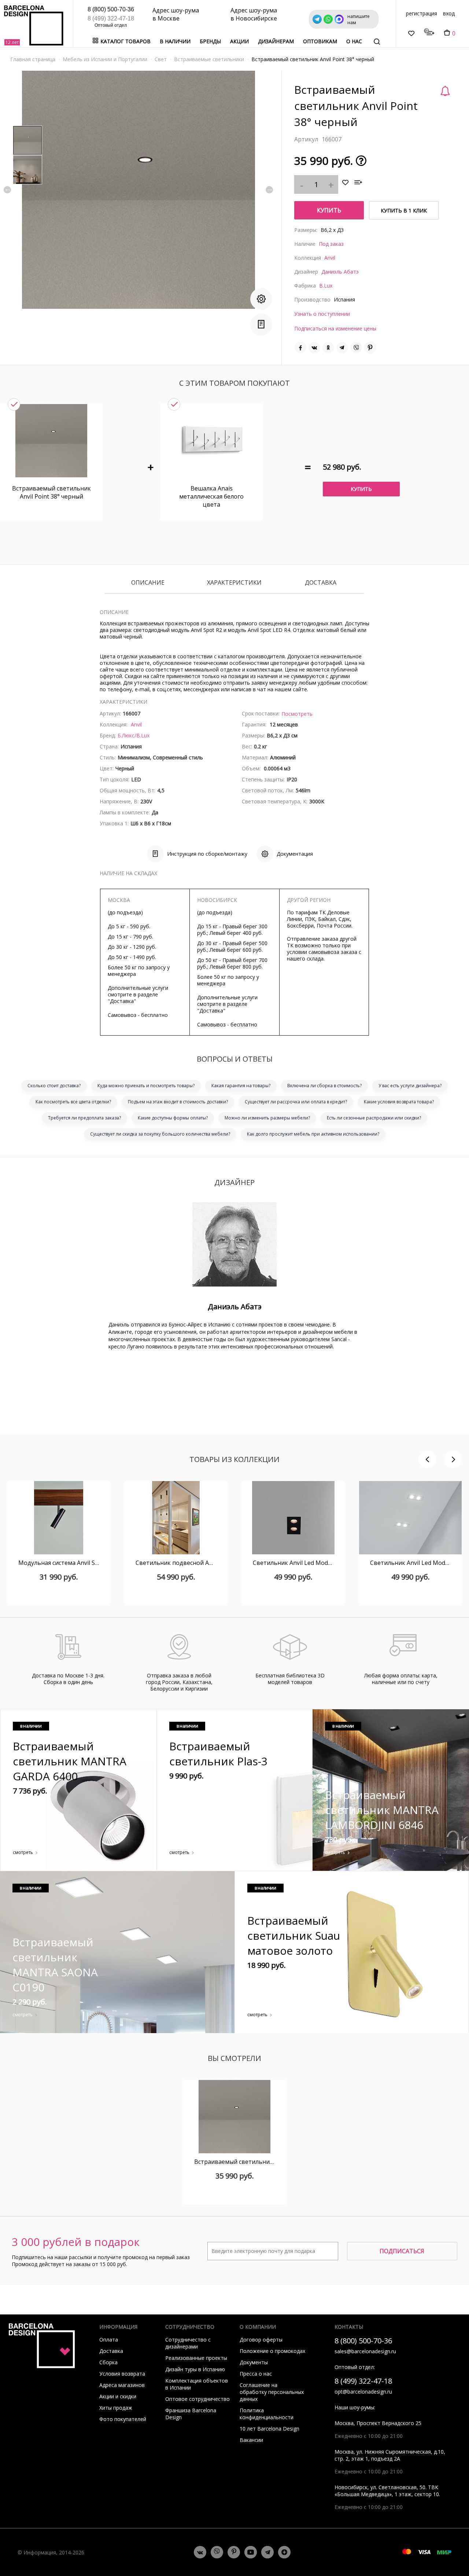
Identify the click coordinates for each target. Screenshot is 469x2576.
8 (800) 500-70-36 (111, 9)
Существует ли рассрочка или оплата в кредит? (296, 1102)
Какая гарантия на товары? (241, 1086)
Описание (148, 583)
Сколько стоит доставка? (54, 1086)
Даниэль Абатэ (340, 272)
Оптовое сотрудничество (197, 2399)
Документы (254, 2362)
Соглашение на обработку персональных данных (272, 2392)
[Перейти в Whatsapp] (217, 2552)
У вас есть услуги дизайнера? (410, 1086)
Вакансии (251, 2440)
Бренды (210, 41)
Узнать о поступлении (322, 314)
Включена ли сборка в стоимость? (324, 1086)
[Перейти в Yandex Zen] (284, 2552)
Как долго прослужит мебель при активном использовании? (313, 1134)
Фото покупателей (123, 2419)
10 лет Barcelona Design (269, 2429)
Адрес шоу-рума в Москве (176, 14)
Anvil (330, 258)
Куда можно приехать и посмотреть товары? (146, 1086)
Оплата (109, 2340)
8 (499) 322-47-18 (111, 18)
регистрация (422, 13)
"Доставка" (122, 1001)
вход (449, 13)
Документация (295, 854)
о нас (354, 41)
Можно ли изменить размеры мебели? (267, 1118)
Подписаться (402, 2251)
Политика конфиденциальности (267, 2414)
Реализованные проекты (196, 2358)
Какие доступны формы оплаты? (173, 1118)
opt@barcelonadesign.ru (363, 2392)
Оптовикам (320, 41)
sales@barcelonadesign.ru (365, 2351)
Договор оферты (261, 2340)
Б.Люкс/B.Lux (134, 735)
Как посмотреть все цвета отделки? (73, 1102)
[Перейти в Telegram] (267, 2552)
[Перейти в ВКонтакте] (200, 2552)
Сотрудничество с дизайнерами (188, 2343)
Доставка (321, 583)
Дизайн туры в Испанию (195, 2369)
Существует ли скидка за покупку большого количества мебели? (160, 1134)
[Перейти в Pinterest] (234, 2552)
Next (269, 190)
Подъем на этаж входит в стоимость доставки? (178, 1102)
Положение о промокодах (272, 2351)
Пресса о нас (256, 2374)
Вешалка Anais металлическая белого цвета (211, 496)
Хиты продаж (116, 2408)
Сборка (108, 2362)
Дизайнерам (276, 41)
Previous (7, 190)
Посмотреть (297, 714)
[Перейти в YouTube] (251, 2552)
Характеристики (234, 583)
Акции (239, 41)
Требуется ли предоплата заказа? (84, 1118)
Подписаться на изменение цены (335, 328)
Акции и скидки (118, 2396)
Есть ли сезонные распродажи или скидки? (374, 1118)
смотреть (23, 1852)
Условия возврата (122, 2374)
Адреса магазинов (122, 2385)
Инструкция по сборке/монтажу (207, 854)
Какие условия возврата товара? (399, 1102)
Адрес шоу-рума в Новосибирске (254, 14)
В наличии (175, 41)
